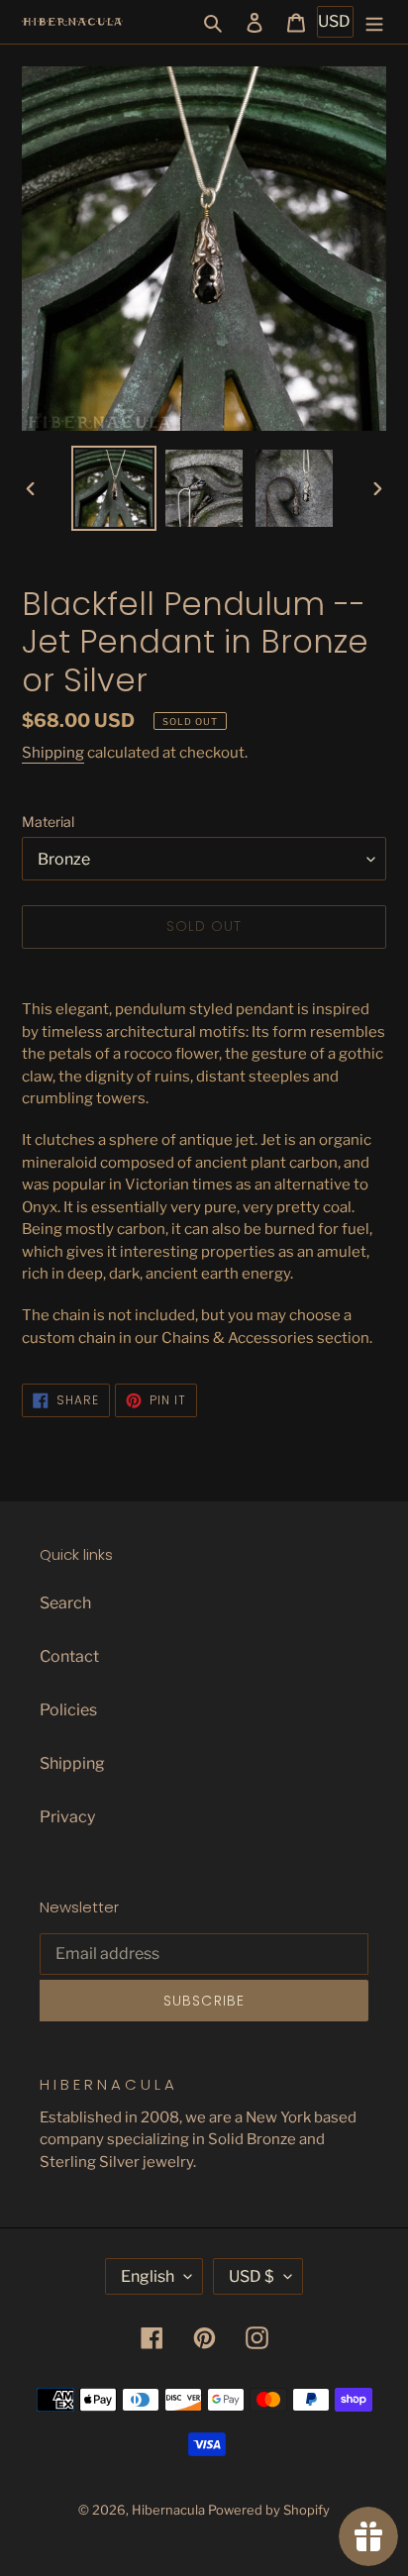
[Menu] (374, 22)
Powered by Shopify (269, 2510)
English (148, 2276)
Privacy (67, 1817)
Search (65, 1603)
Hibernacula (168, 2510)
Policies (68, 1710)
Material (48, 822)
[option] (114, 488)
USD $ (252, 2276)
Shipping (53, 753)
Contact (69, 1656)
